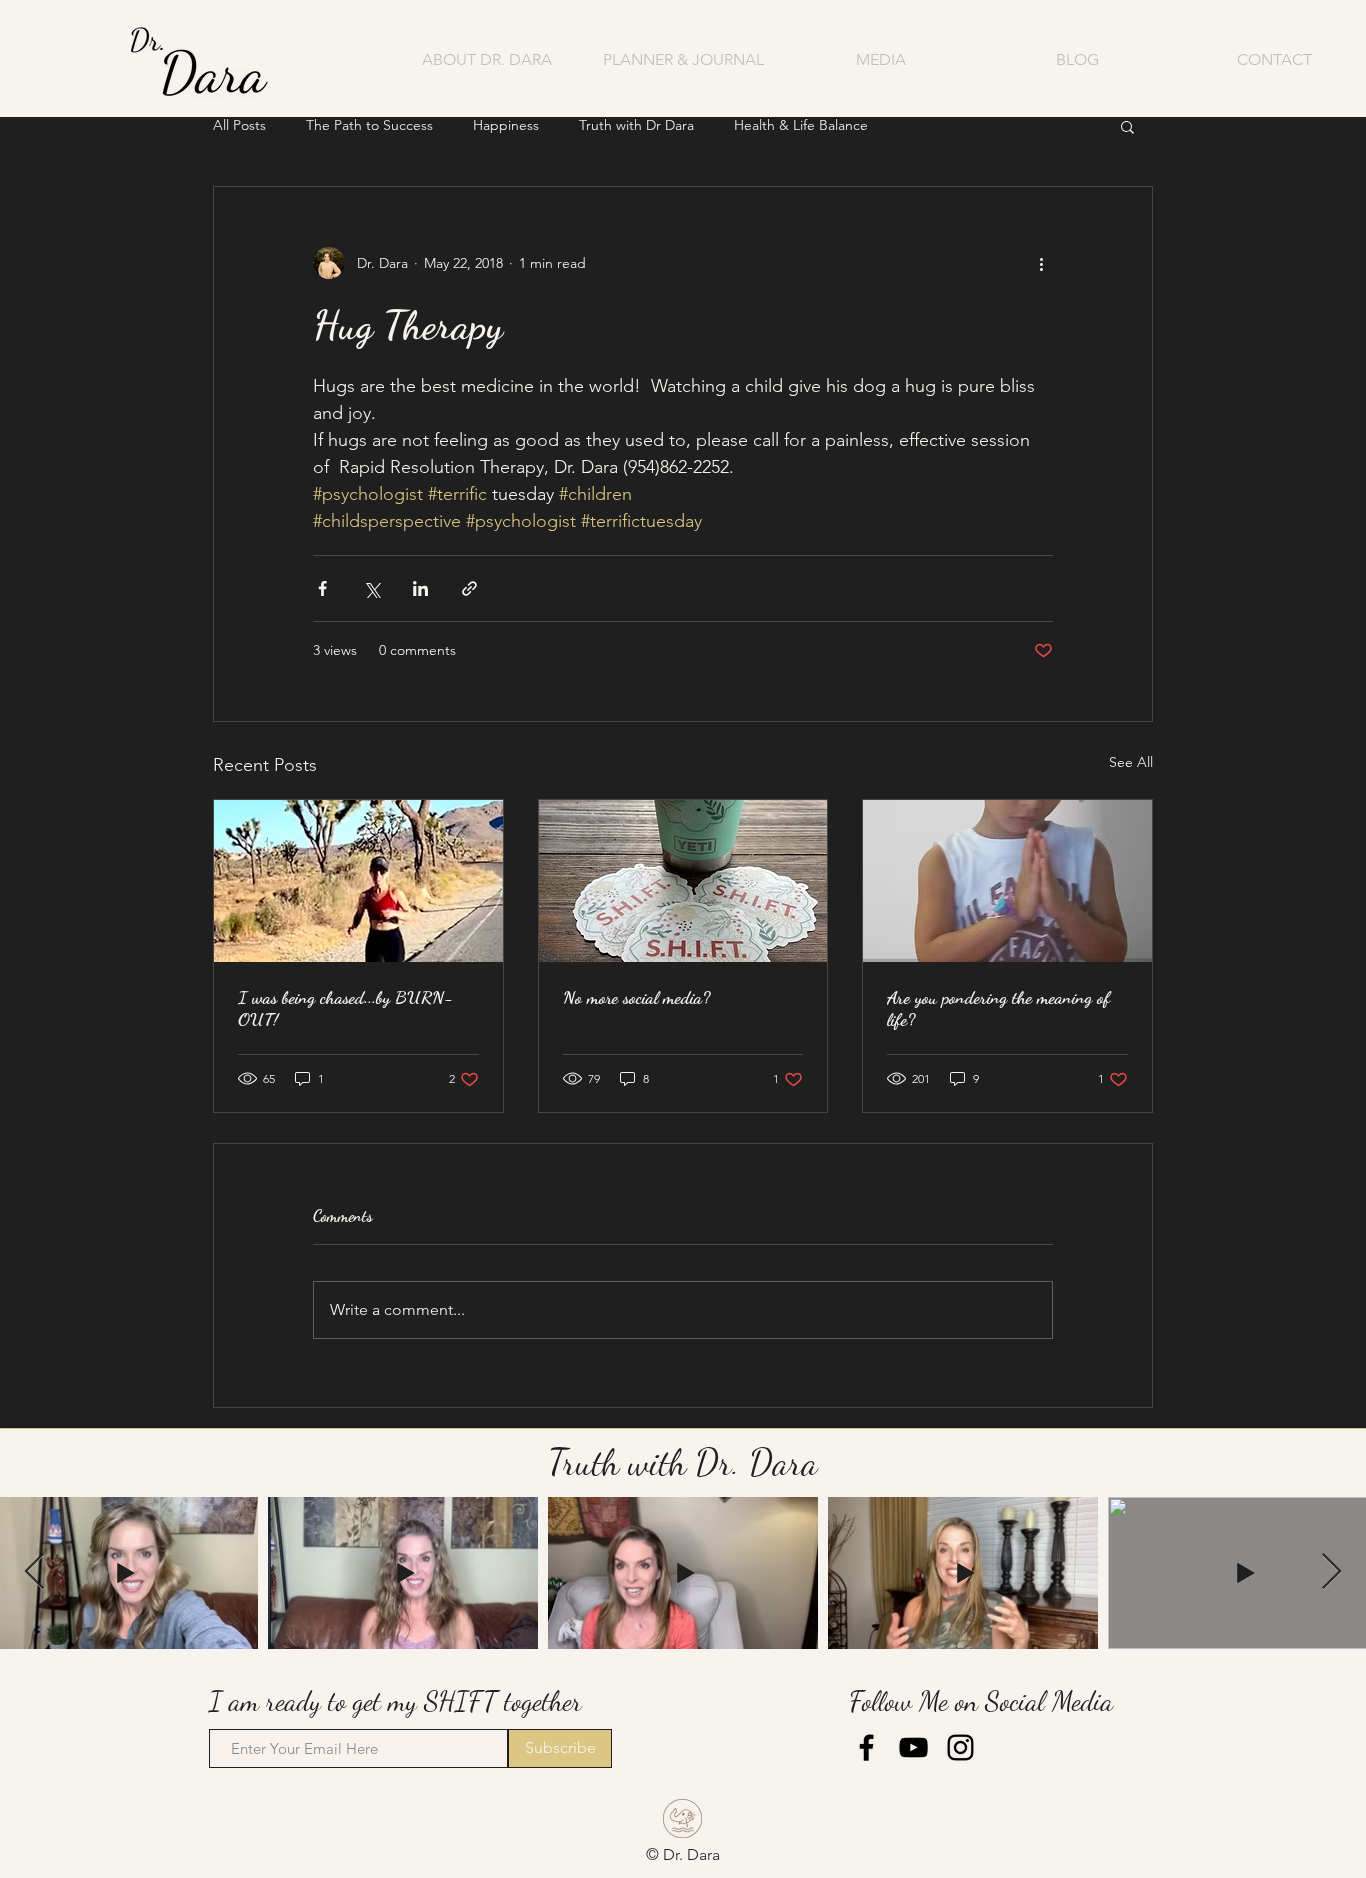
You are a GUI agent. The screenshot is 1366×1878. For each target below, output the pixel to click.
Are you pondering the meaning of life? (998, 1008)
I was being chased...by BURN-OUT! (345, 1008)
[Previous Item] (34, 1572)
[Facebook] (866, 1747)
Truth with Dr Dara (636, 125)
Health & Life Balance (801, 125)
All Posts (239, 125)
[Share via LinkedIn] (420, 588)
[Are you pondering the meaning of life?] (1007, 881)
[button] (880, 59)
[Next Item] (1331, 1572)
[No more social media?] (683, 881)
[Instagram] (960, 1747)
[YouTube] (913, 1747)
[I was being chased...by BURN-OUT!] (358, 881)
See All (1131, 762)
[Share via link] (469, 588)
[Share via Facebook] (322, 588)
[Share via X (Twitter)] (371, 588)
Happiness (506, 125)
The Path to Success (369, 125)
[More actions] (1041, 263)
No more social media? (636, 997)
